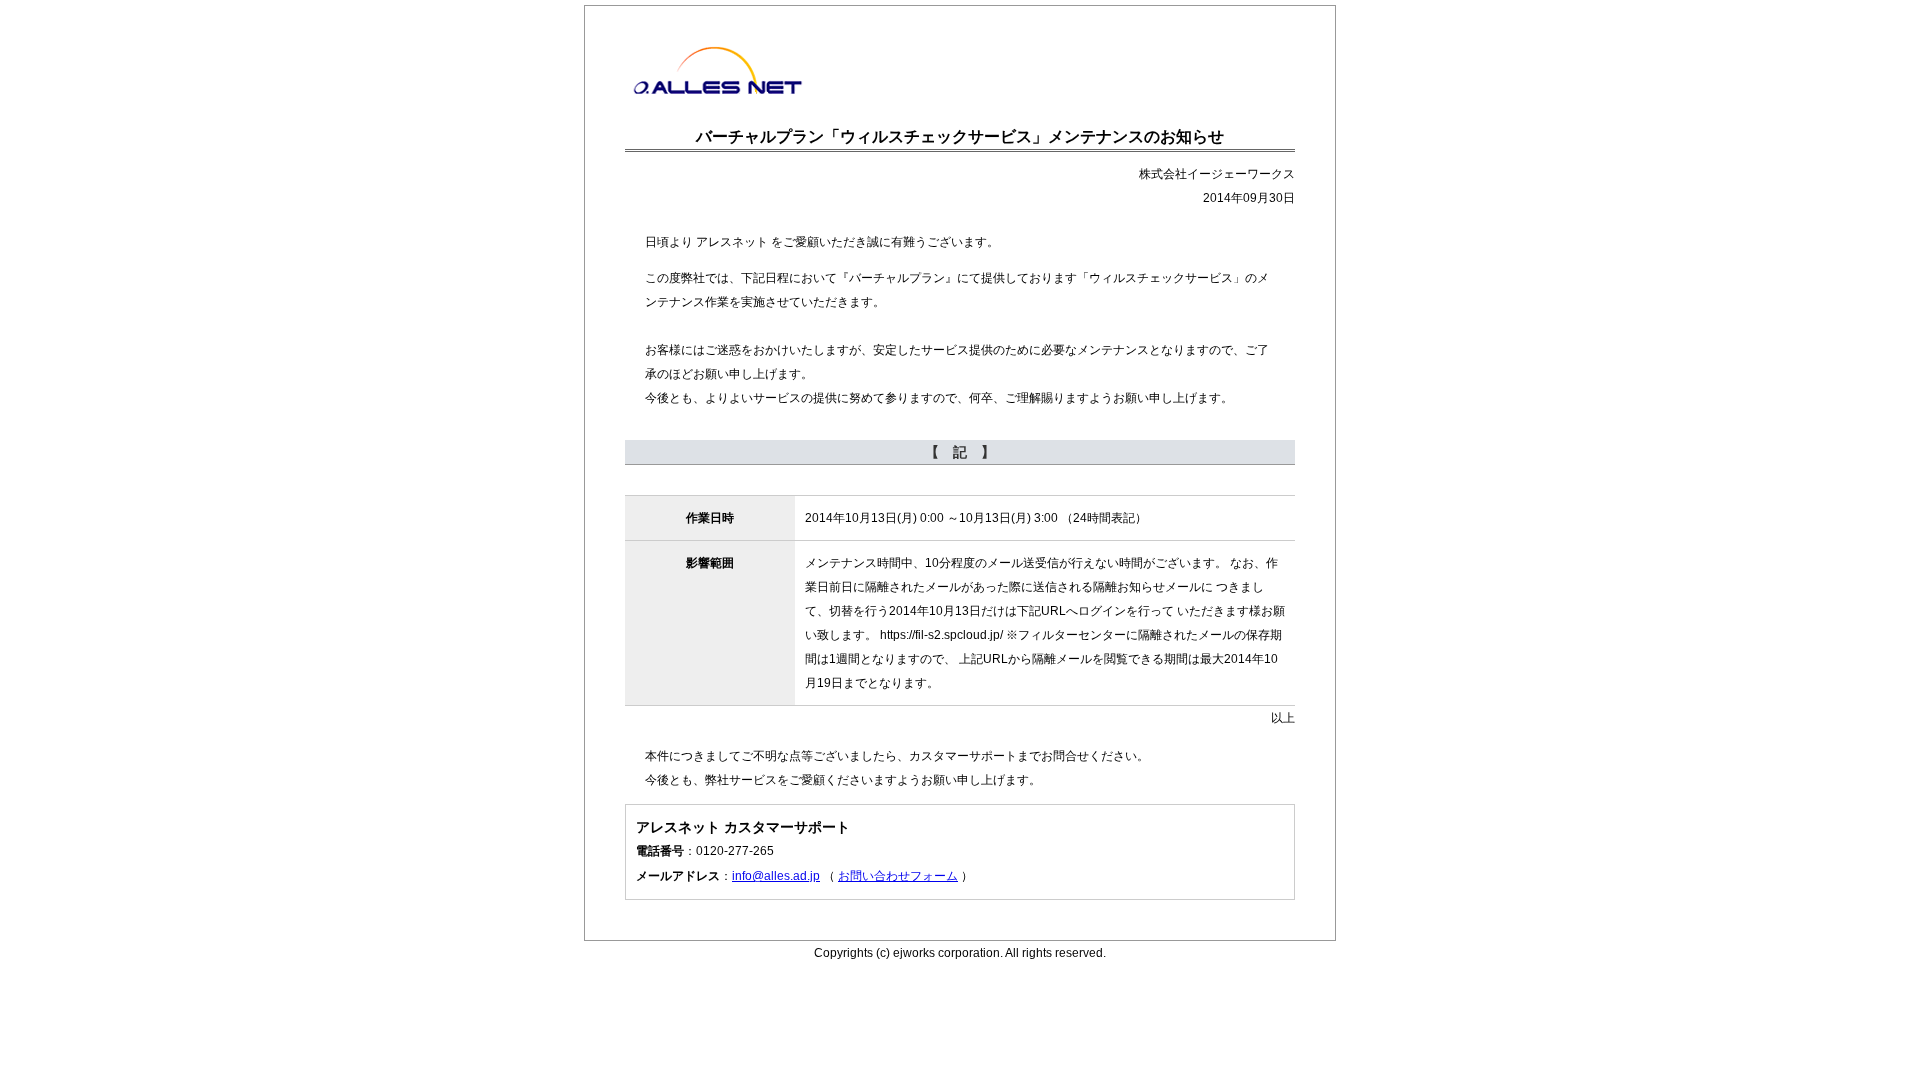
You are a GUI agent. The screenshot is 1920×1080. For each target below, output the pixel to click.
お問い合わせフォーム (898, 876)
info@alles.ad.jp (776, 876)
